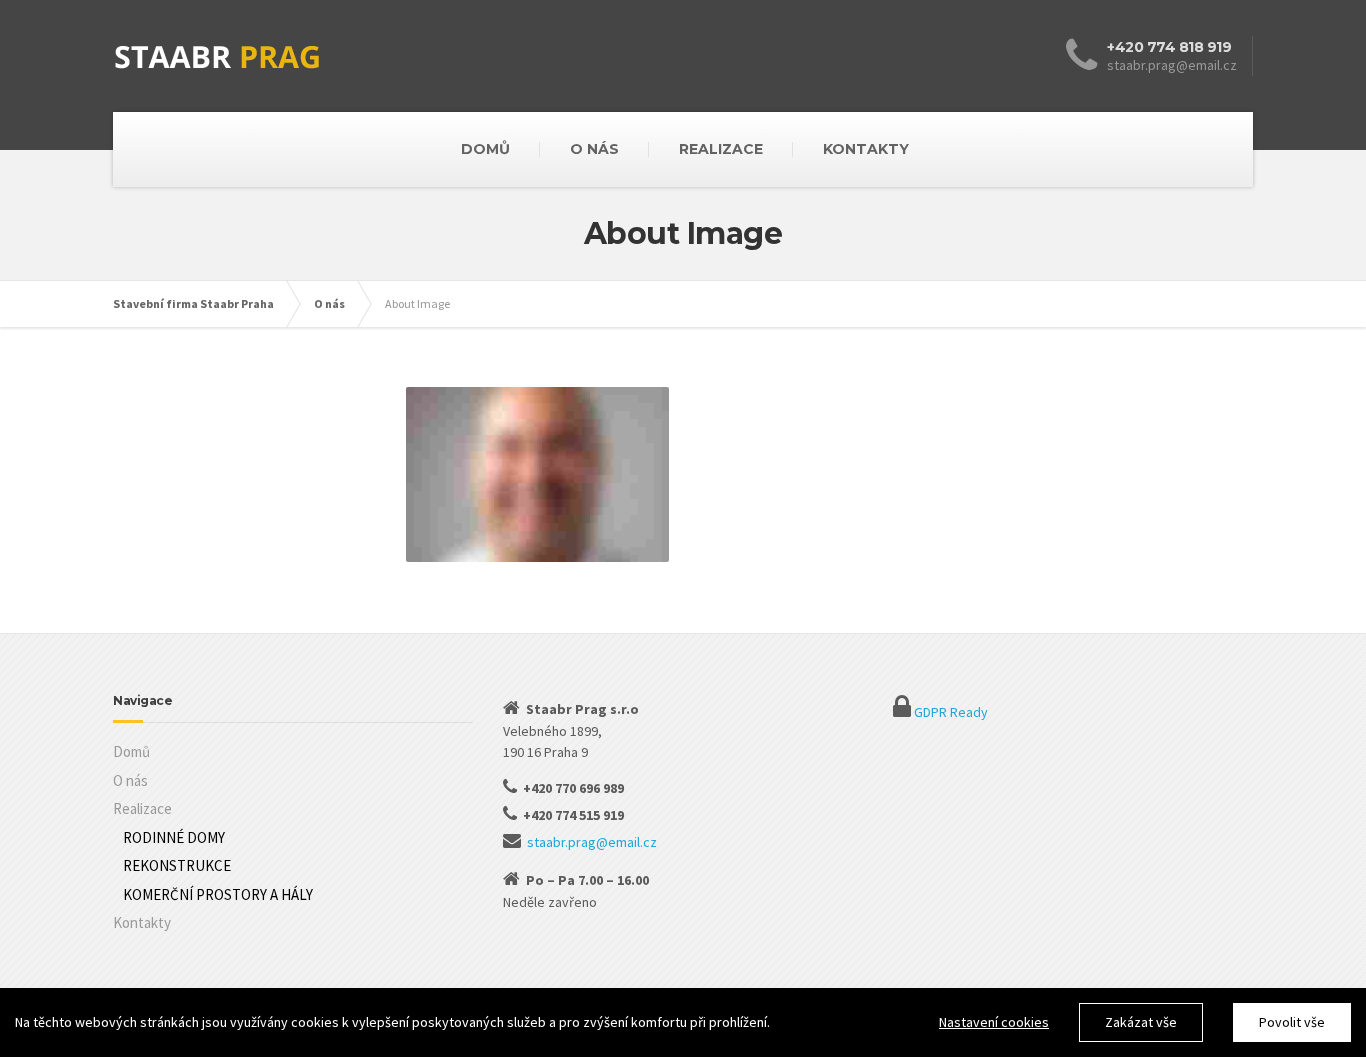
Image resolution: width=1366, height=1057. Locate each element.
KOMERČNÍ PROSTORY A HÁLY (218, 894)
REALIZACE (721, 149)
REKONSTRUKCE (177, 865)
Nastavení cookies (994, 1022)
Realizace (142, 808)
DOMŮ (485, 149)
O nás (130, 780)
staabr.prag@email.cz (592, 842)
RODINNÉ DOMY (174, 837)
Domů (131, 751)
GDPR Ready (951, 712)
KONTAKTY (866, 149)
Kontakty (142, 922)
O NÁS (594, 149)
